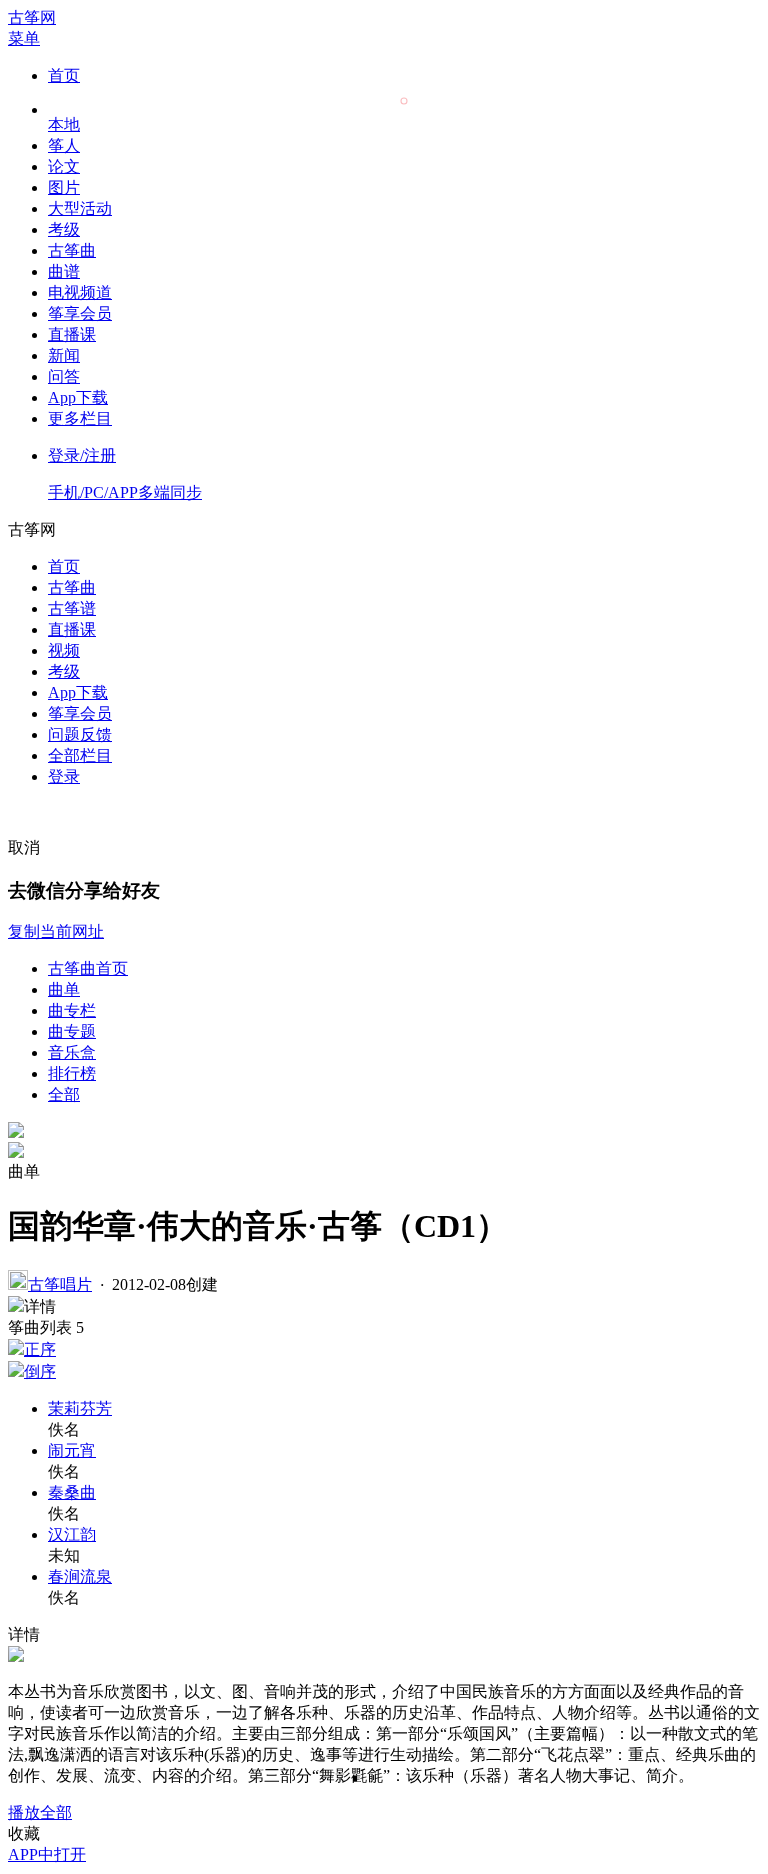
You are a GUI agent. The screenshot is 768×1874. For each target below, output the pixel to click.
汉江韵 (72, 1534)
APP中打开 (47, 1854)
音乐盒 (72, 1052)
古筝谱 (72, 608)
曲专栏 (72, 1010)
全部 (64, 1094)
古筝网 (32, 17)
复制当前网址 (56, 931)
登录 (64, 776)
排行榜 (72, 1073)
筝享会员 (80, 313)
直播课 (72, 334)
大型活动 (80, 208)
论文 (64, 166)
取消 (24, 847)
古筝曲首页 (88, 968)
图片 (64, 187)
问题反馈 (80, 734)
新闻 (64, 355)
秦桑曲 (72, 1492)
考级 (64, 229)
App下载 (78, 397)
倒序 (40, 1371)
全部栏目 (80, 755)
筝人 (64, 145)
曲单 (64, 989)
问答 (64, 376)
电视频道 (80, 292)
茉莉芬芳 (80, 1408)
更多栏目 (80, 418)
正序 (40, 1349)
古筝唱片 (60, 1284)
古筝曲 (72, 250)
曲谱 (64, 271)
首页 (64, 75)
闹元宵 (72, 1450)
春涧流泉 (80, 1576)
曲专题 (72, 1031)
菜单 (24, 38)
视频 (64, 650)
